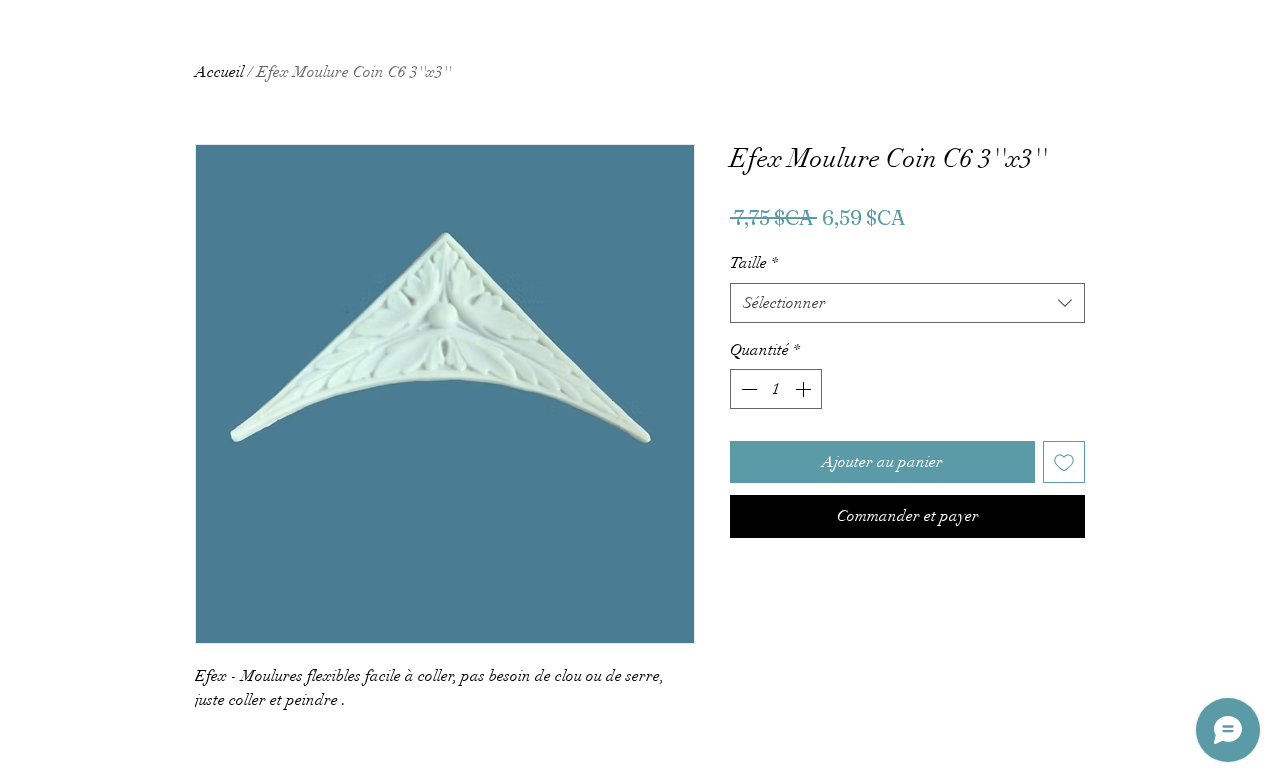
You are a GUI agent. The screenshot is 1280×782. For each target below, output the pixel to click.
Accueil (219, 72)
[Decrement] (747, 389)
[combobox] (907, 303)
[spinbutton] (776, 389)
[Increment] (805, 389)
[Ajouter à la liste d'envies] (1064, 462)
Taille (754, 263)
